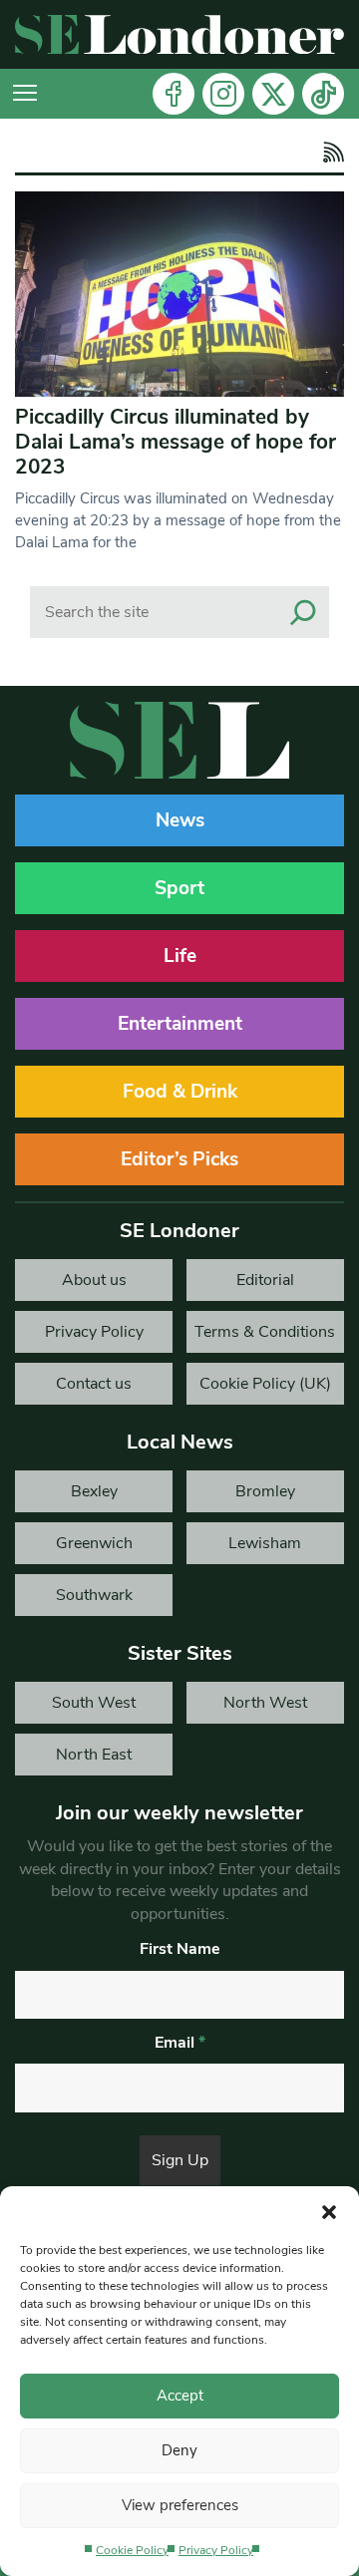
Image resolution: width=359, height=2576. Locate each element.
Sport (179, 888)
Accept (180, 2396)
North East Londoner (94, 1760)
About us (94, 1280)
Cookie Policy (132, 2550)
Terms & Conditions (265, 1332)
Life (180, 956)
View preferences (180, 2505)
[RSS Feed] (331, 153)
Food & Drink (180, 1092)
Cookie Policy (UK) (265, 1384)
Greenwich (94, 1543)
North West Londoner (265, 1708)
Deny (179, 2450)
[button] (329, 2211)
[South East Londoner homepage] (179, 34)
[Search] (303, 612)
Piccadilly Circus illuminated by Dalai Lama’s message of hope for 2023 (176, 442)
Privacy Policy (216, 2550)
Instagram (223, 94)
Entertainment (180, 1024)
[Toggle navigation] (25, 94)
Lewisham (265, 1543)
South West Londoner (94, 1708)
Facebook (174, 94)
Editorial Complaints (265, 1285)
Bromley (265, 1491)
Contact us (94, 1384)
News (180, 820)
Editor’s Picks (179, 1159)
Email (180, 2043)
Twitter (273, 94)
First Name (180, 1949)
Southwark (94, 1595)
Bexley (94, 1491)
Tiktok (323, 94)
